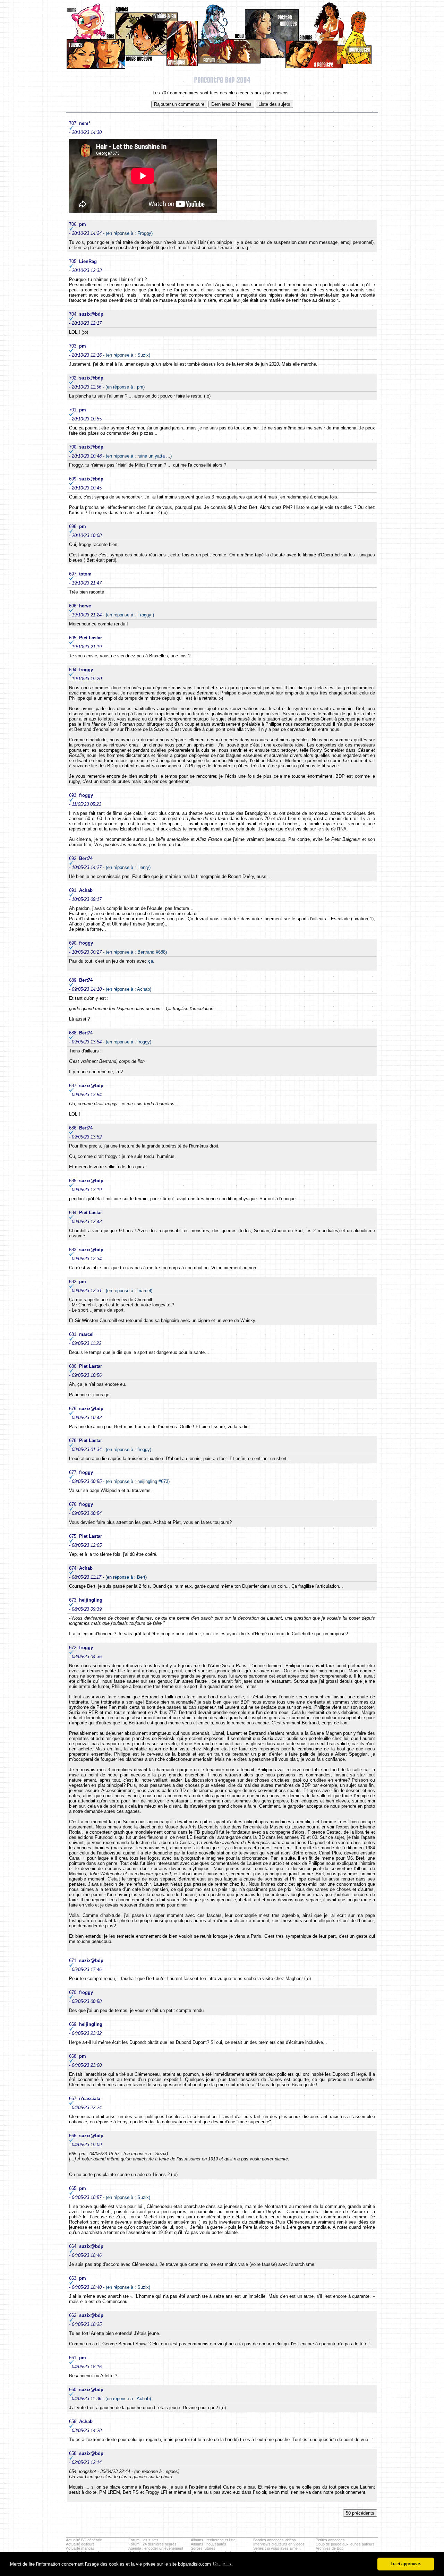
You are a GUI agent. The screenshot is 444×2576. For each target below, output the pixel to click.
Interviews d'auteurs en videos (279, 2544)
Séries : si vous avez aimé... (277, 2548)
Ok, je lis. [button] (223, 2564)
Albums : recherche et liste (213, 2540)
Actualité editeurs (80, 2544)
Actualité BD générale (84, 2540)
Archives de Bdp (330, 2548)
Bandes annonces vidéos (275, 2540)
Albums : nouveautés (208, 2544)
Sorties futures (203, 2548)
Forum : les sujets (143, 2540)
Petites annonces (330, 2540)
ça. (151, 961)
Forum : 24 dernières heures (152, 2544)
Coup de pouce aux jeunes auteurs (345, 2544)
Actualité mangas (80, 2548)
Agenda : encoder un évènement (156, 2548)
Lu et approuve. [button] (406, 2564)
